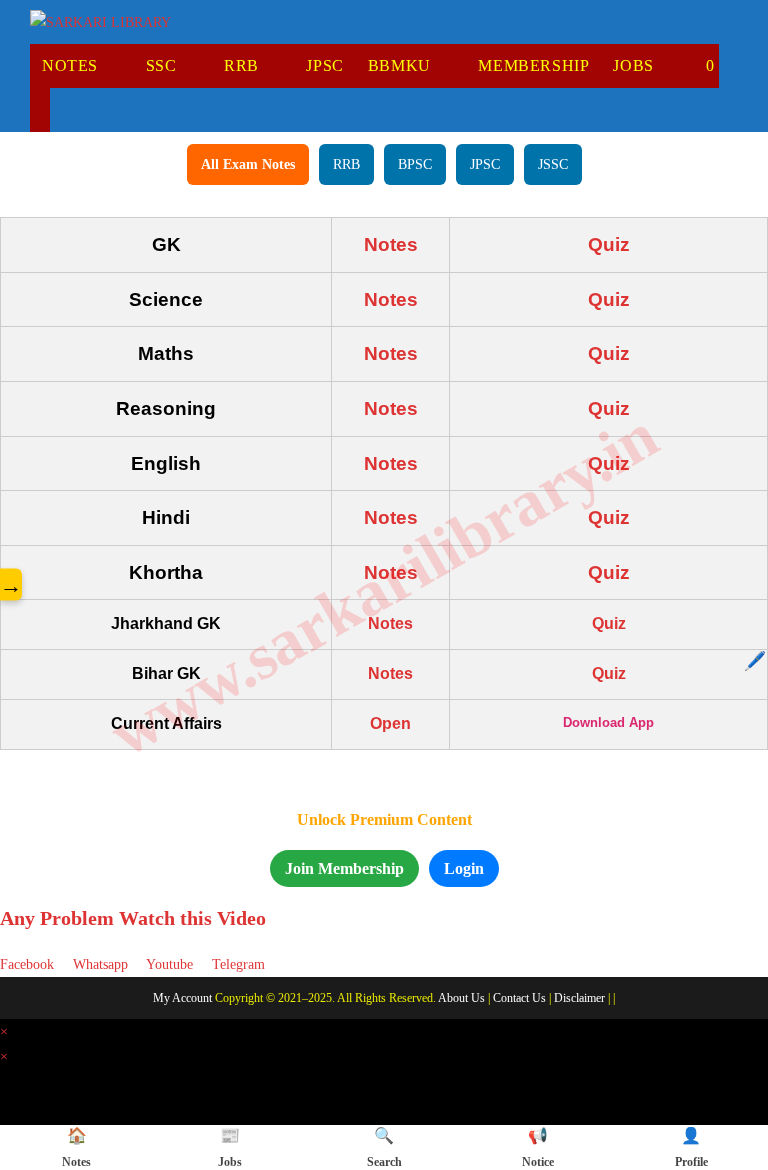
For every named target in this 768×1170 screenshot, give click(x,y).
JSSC (553, 164)
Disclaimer (579, 998)
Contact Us (519, 998)
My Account (182, 998)
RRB (346, 164)
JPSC (485, 164)
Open (390, 723)
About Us (461, 998)
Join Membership (344, 868)
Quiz (609, 244)
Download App (608, 722)
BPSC (415, 164)
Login (464, 868)
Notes (391, 244)
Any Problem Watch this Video (133, 918)
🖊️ (755, 661)
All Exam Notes (248, 164)
